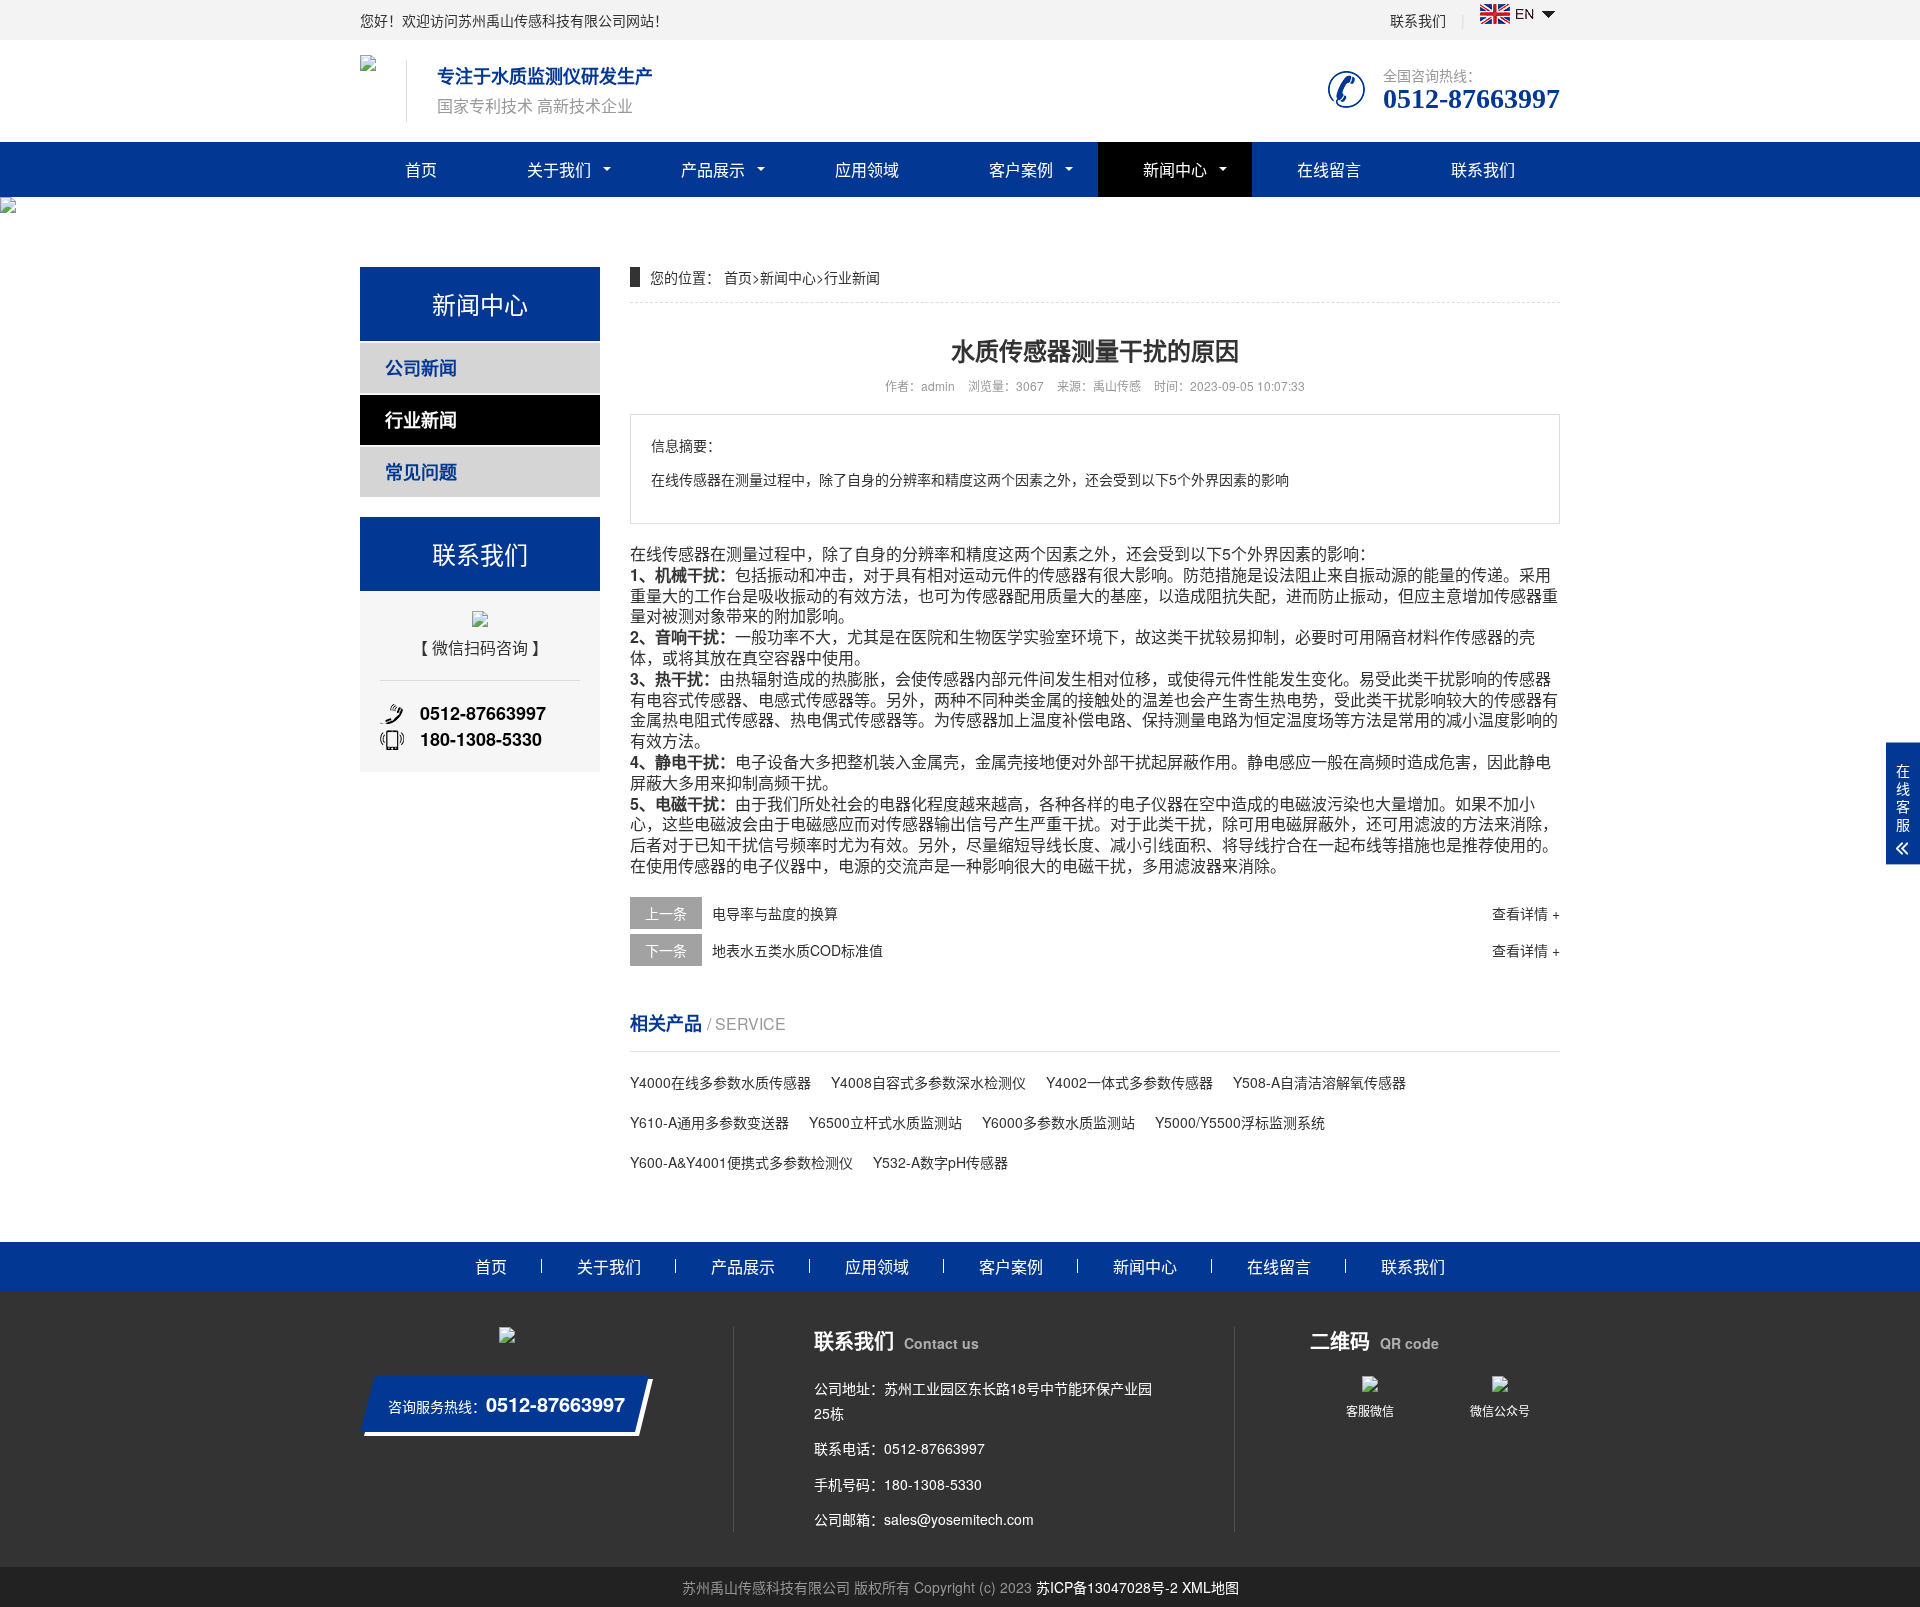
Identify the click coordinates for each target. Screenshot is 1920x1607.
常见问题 (421, 472)
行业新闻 (421, 420)
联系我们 (1418, 20)
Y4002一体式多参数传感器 (1129, 1082)
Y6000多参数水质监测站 (1058, 1122)
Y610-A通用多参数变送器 (709, 1122)
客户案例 (1021, 169)
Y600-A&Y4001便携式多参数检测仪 (741, 1162)
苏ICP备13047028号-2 (1107, 1587)
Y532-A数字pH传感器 (940, 1162)
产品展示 (713, 169)
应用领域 (867, 169)
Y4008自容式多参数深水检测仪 (928, 1082)
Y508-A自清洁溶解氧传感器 (1319, 1082)
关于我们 (559, 169)
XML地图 (1210, 1587)
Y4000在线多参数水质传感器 (720, 1082)
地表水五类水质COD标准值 (797, 950)
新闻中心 (1175, 169)
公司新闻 (421, 368)
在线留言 (1329, 169)
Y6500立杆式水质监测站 (885, 1122)
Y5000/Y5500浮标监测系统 (1240, 1122)
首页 (421, 169)
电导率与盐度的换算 (775, 913)
